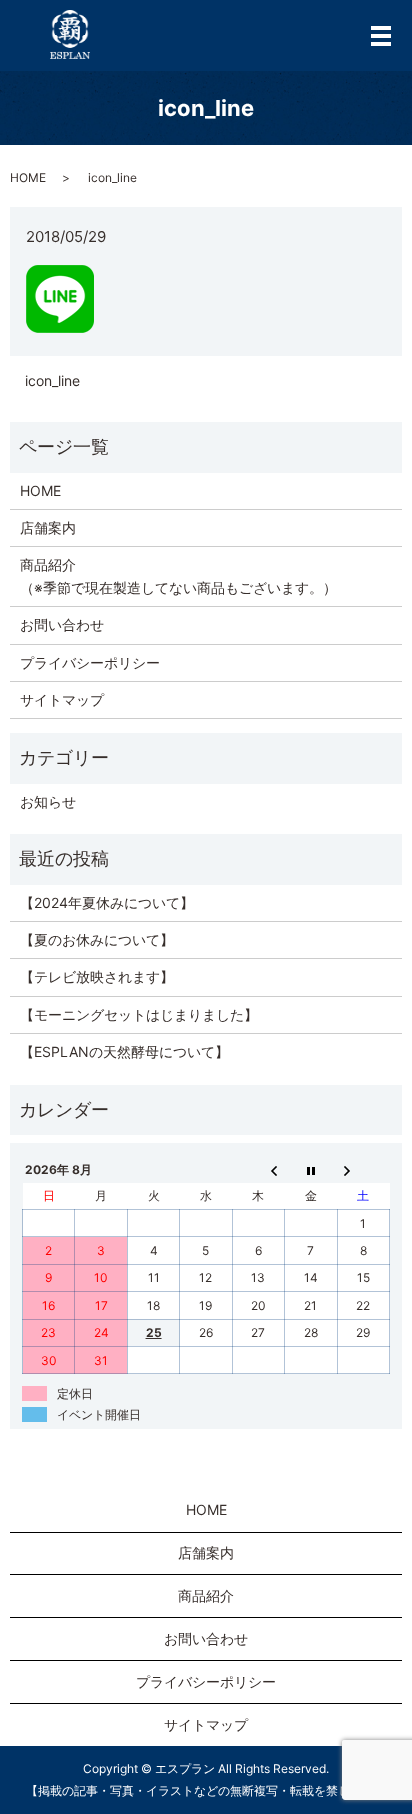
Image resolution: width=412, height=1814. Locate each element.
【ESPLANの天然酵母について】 (124, 1051)
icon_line (52, 380)
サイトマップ (62, 699)
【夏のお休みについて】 (97, 939)
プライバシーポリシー (90, 662)
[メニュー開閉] (381, 36)
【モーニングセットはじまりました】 (139, 1014)
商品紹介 (206, 1595)
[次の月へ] (363, 1169)
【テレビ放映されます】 (97, 976)
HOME (28, 177)
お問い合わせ (62, 624)
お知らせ (48, 801)
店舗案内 (48, 527)
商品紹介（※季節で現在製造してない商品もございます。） (178, 575)
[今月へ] (311, 1169)
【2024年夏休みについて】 (107, 902)
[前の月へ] (258, 1169)
